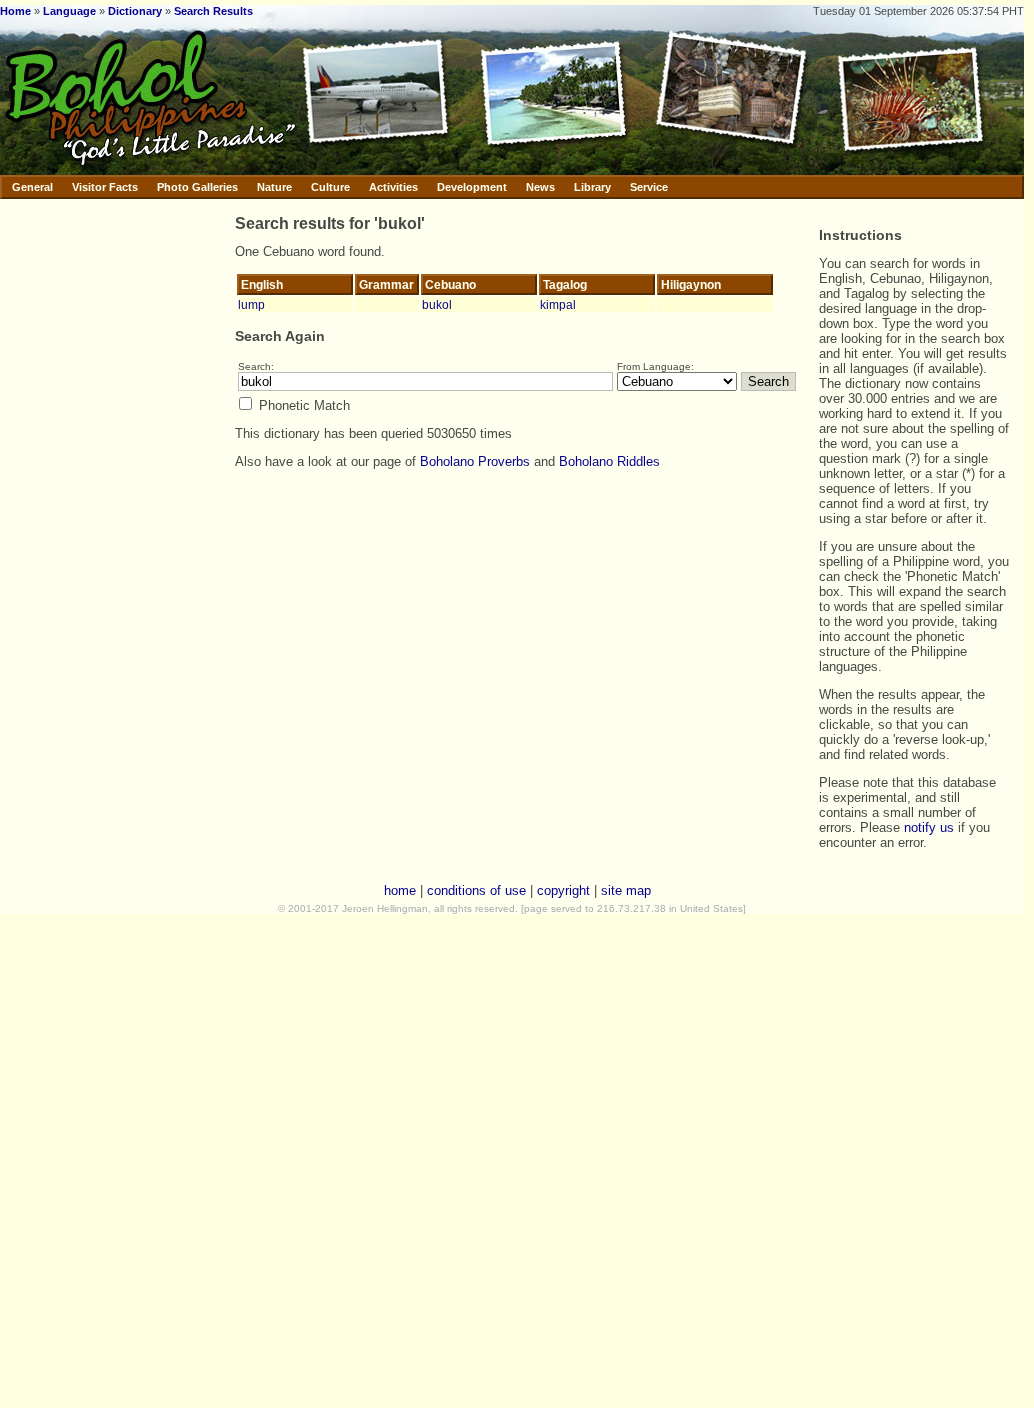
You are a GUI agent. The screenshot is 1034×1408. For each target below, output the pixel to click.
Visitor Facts (105, 187)
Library (592, 187)
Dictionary (135, 11)
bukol (437, 304)
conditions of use (476, 890)
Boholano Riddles (609, 461)
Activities (393, 187)
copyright (563, 890)
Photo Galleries (197, 187)
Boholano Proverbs (475, 461)
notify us (929, 827)
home (400, 890)
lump (251, 304)
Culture (330, 187)
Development (472, 187)
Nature (274, 187)
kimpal (558, 304)
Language (69, 11)
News (540, 187)
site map (626, 890)
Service (649, 187)
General (32, 187)
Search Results (213, 11)
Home (15, 11)
